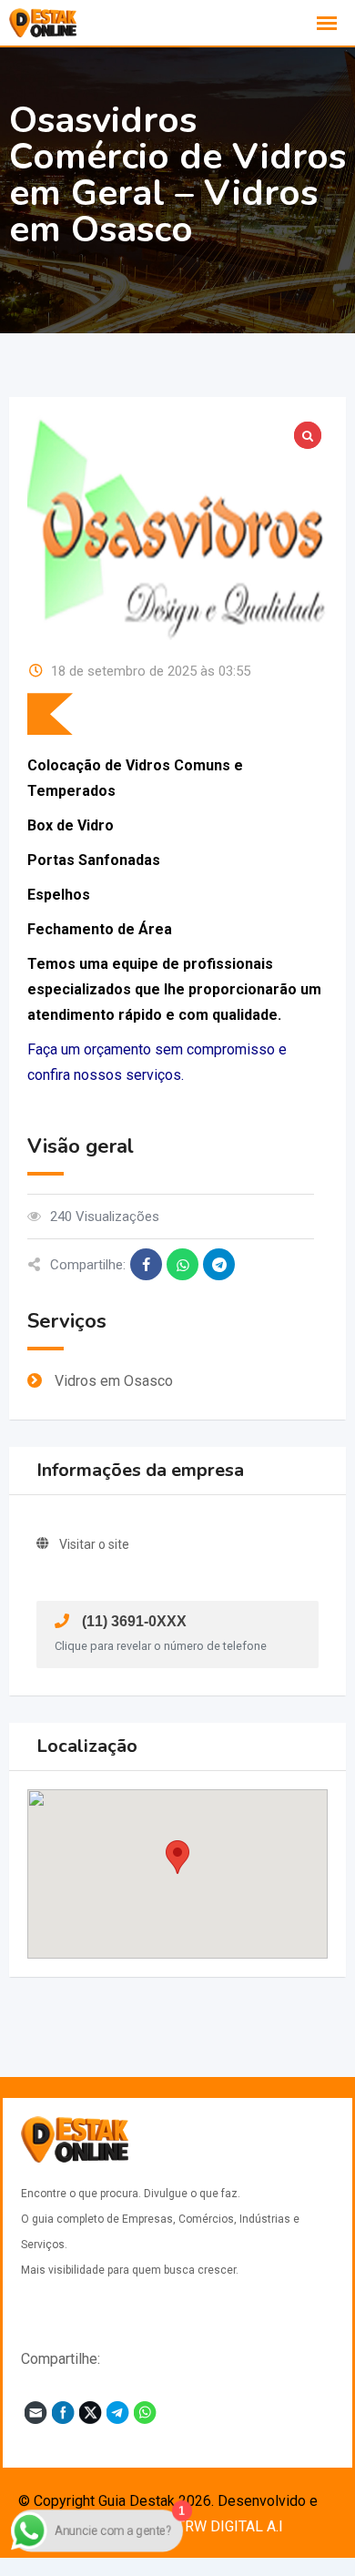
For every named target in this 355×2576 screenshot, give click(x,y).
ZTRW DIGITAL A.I (225, 2526)
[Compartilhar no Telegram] (219, 1264)
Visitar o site (94, 1544)
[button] (177, 1857)
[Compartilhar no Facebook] (146, 1264)
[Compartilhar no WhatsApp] (183, 1264)
